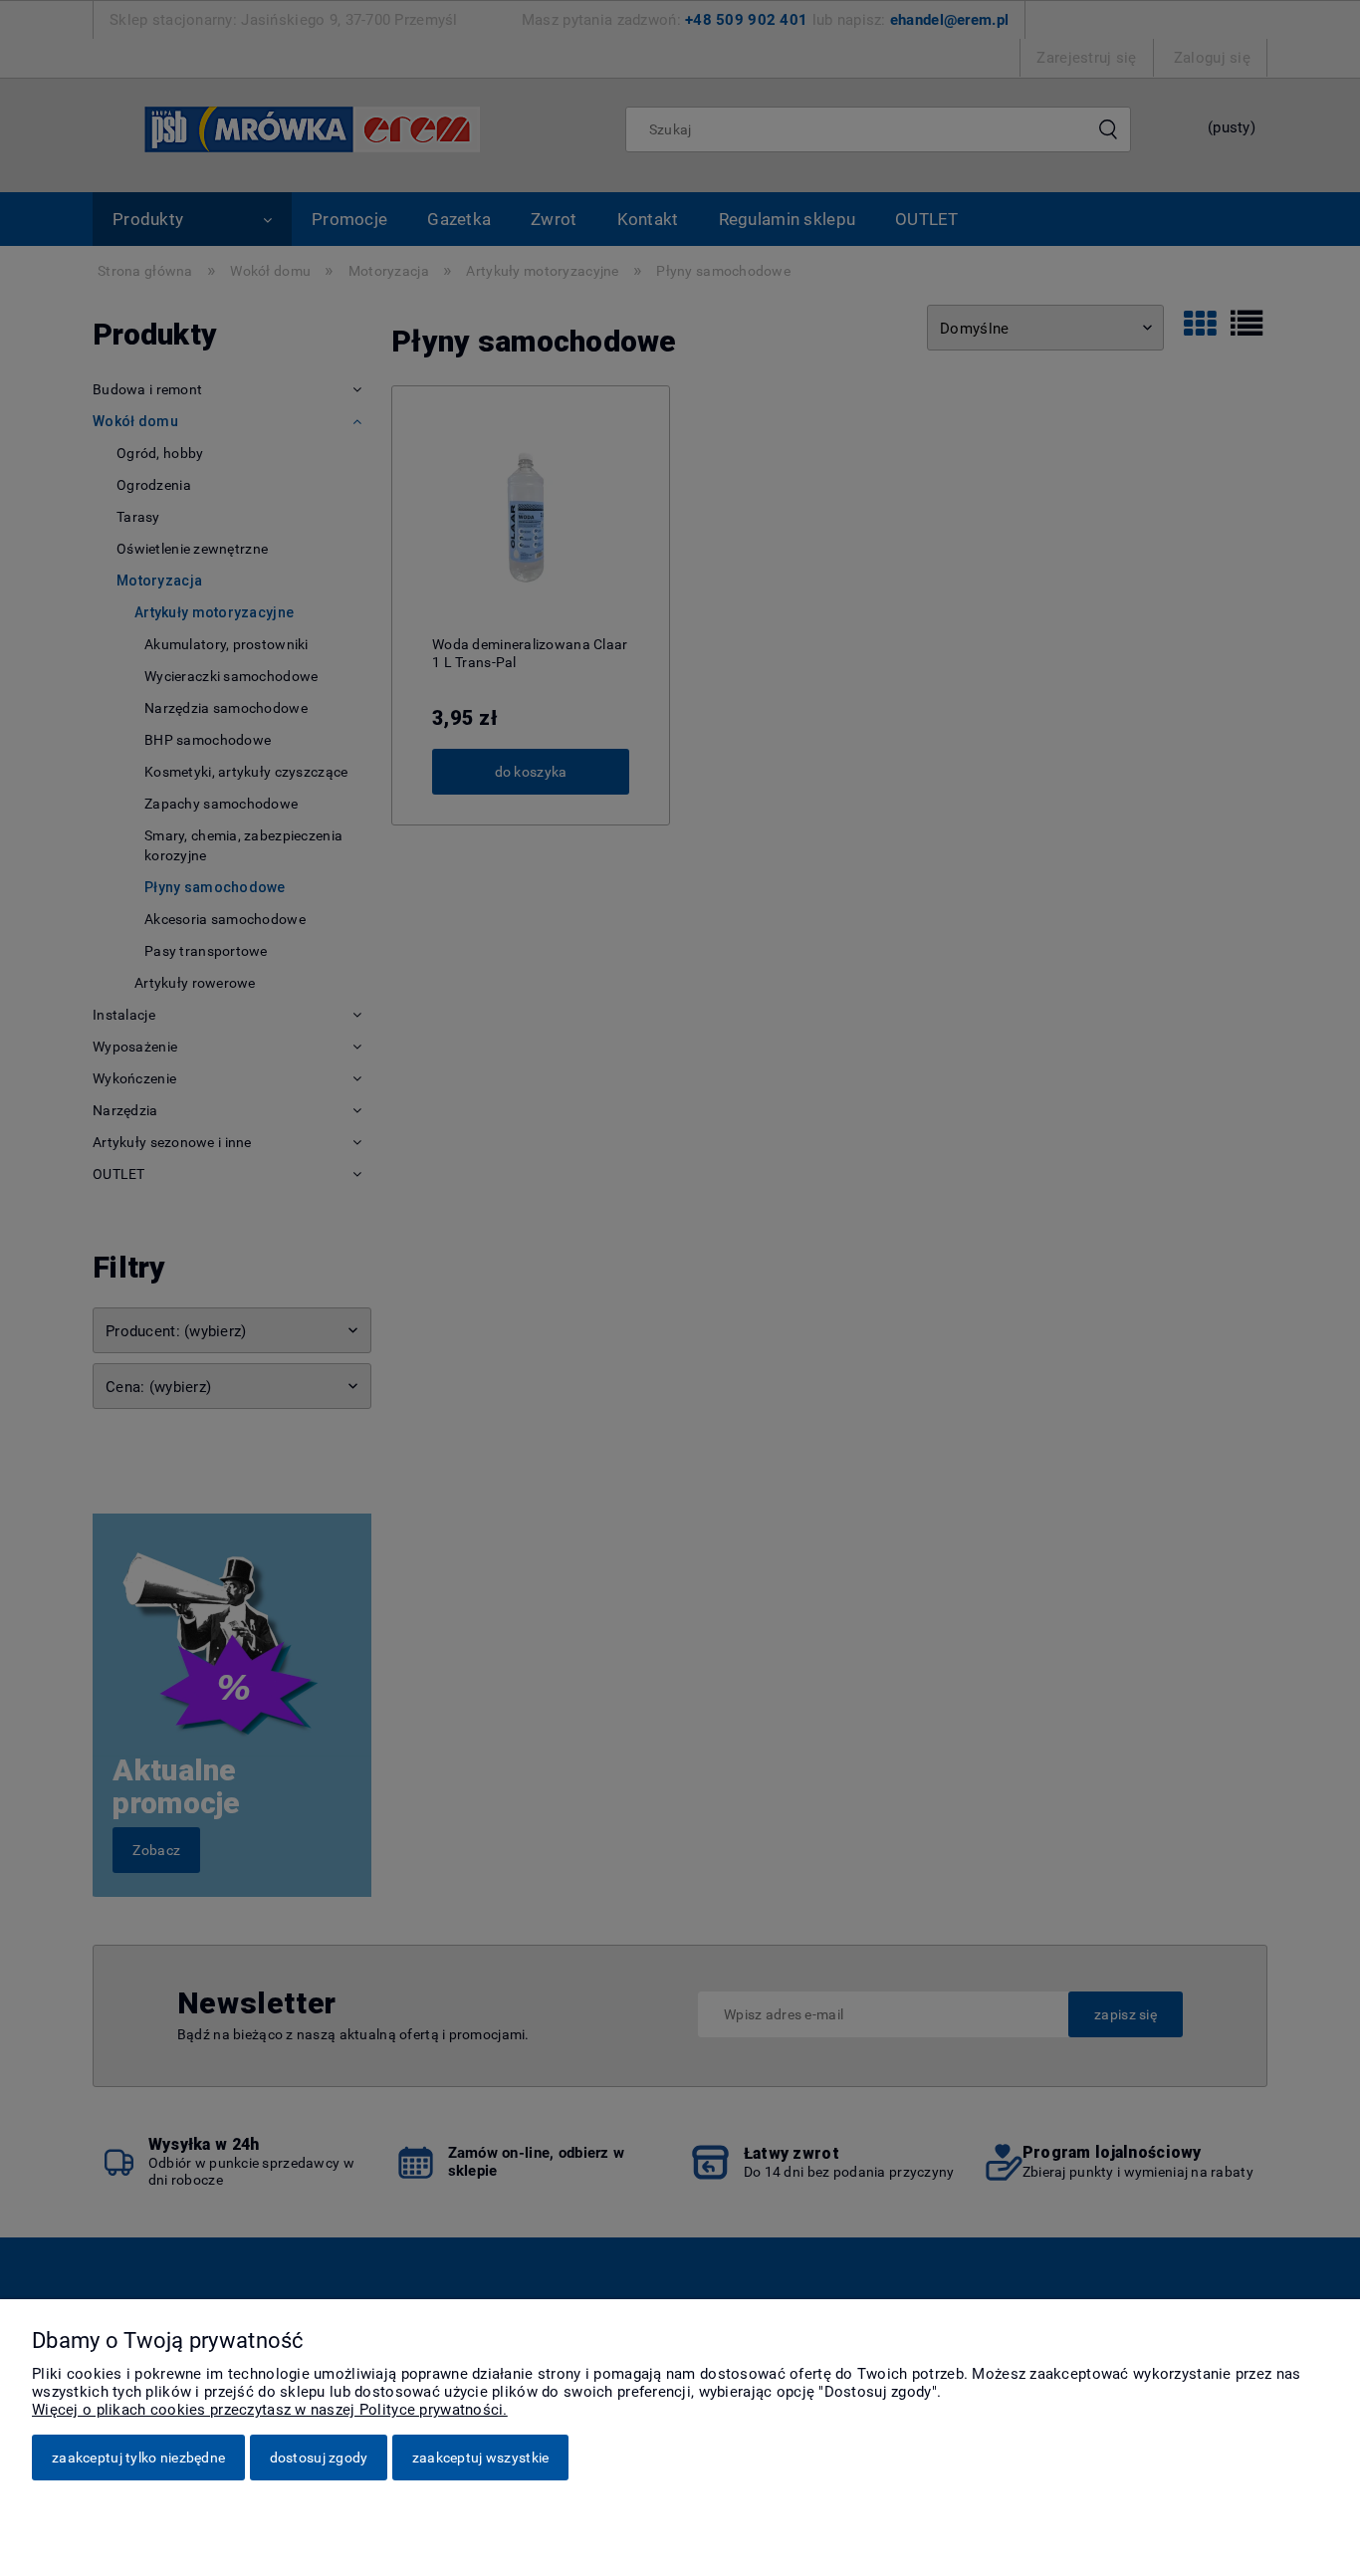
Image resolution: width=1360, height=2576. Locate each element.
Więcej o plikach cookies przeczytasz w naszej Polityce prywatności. (270, 2410)
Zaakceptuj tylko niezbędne (138, 2458)
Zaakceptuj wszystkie (481, 2458)
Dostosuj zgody (319, 2458)
